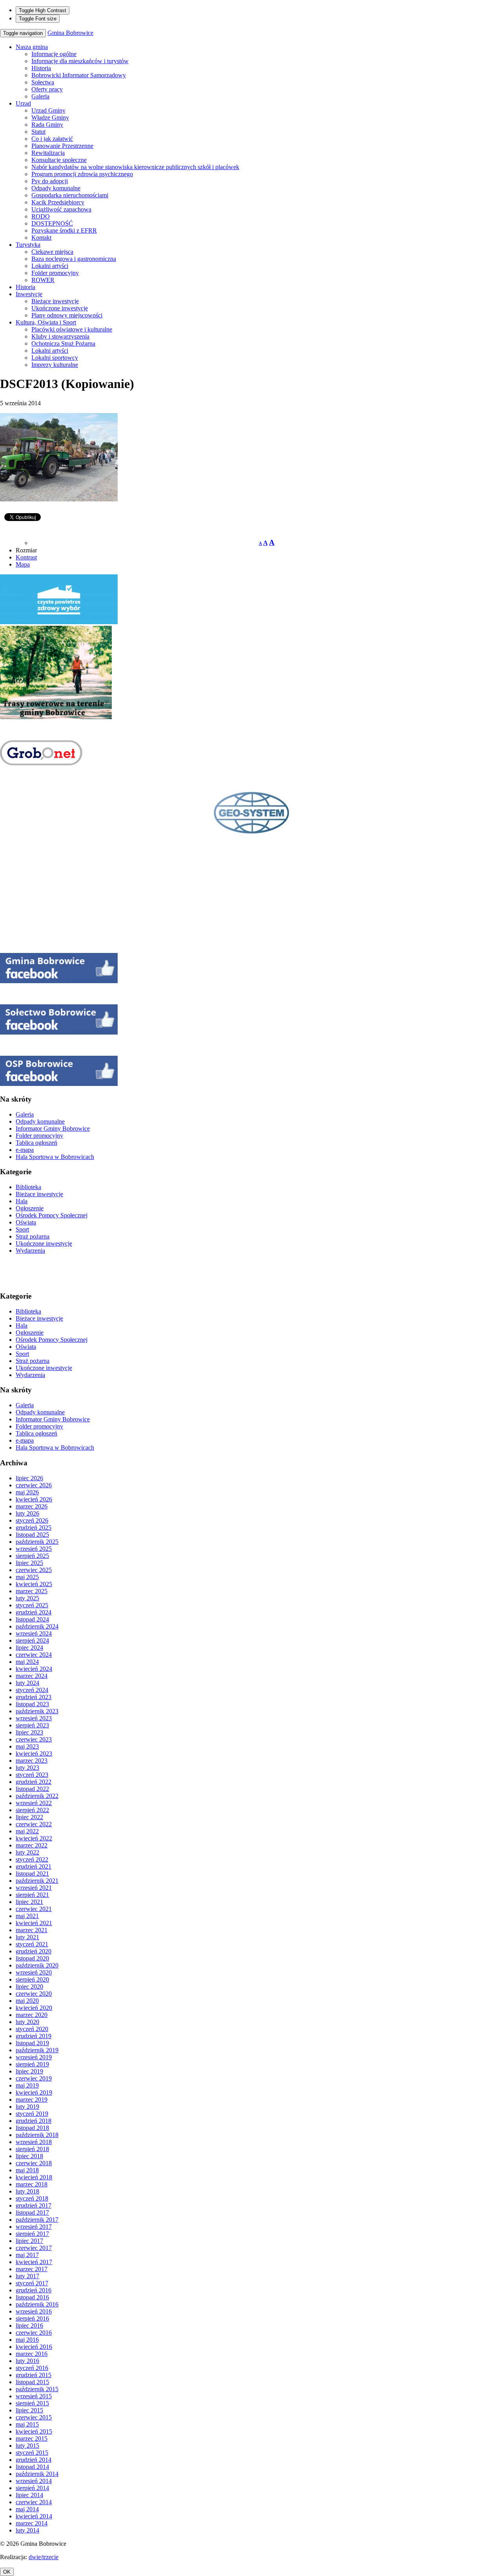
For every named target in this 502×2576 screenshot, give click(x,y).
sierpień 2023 (32, 1725)
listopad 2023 (32, 1704)
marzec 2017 (32, 2269)
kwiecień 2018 (34, 2177)
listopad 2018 (32, 2128)
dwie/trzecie (44, 2557)
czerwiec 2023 (34, 1739)
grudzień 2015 (34, 2375)
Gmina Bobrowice (70, 33)
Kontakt (41, 238)
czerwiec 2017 (34, 2248)
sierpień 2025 (32, 1556)
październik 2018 (37, 2135)
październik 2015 (37, 2389)
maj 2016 (27, 2340)
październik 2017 (37, 2220)
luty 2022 (27, 1852)
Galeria (40, 96)
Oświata (26, 1222)
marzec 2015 (32, 2438)
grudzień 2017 (34, 2205)
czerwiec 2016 (34, 2333)
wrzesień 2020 (34, 1972)
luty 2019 (27, 2107)
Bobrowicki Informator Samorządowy (79, 75)
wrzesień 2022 (34, 1803)
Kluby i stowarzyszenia (60, 336)
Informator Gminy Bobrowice (53, 1129)
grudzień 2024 (34, 1612)
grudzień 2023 (34, 1697)
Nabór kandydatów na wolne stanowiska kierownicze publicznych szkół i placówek (135, 167)
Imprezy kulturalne (55, 365)
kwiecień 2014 (34, 2516)
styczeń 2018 (32, 2198)
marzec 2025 (32, 1591)
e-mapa (25, 1150)
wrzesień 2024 (34, 1633)
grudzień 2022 (34, 1782)
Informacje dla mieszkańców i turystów (80, 61)
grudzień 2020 (34, 1951)
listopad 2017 (32, 2213)
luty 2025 (27, 1598)
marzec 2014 (32, 2523)
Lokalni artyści (50, 266)
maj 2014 (27, 2509)
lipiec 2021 (29, 1902)
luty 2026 (27, 1513)
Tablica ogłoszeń (36, 1143)
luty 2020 (27, 2022)
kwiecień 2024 (34, 1669)
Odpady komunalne (56, 188)
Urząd (23, 103)
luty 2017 (27, 2276)
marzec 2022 (32, 1845)
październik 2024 (37, 1626)
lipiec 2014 (29, 2495)
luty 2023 (27, 1768)
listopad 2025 (32, 1535)
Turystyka (28, 245)
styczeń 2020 (32, 2029)
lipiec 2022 (29, 1817)
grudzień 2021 (34, 1866)
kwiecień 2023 (34, 1753)
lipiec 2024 (29, 1648)
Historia (41, 68)
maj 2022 (27, 1831)
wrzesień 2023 (34, 1718)
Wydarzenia (30, 1251)
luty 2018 (27, 2191)
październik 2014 (37, 2474)
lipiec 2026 (29, 1478)
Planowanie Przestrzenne (62, 146)
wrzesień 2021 (34, 1888)
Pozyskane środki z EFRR (64, 230)
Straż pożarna (33, 1236)
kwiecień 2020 (34, 2008)
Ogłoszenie (30, 1208)
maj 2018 (27, 2170)
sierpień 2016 (32, 2318)
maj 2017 (27, 2255)
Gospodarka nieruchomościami (70, 195)
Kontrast (26, 557)
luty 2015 (27, 2446)
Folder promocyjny (55, 273)
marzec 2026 (32, 1506)
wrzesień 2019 (34, 2057)
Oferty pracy (47, 89)
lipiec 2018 (29, 2156)
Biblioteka (28, 1187)
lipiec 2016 (29, 2326)
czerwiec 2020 (34, 1994)
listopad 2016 (32, 2297)
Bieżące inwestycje (55, 301)
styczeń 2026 (32, 1520)
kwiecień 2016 (34, 2347)
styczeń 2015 (32, 2453)
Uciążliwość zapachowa (61, 209)
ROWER (43, 280)
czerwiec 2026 (34, 1485)
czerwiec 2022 (34, 1824)
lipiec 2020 (29, 1987)
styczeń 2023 (32, 1775)
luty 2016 (27, 2361)
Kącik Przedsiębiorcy (58, 202)
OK (7, 2572)
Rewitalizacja (48, 153)
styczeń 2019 (32, 2114)
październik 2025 (37, 1542)
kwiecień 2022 (34, 1838)
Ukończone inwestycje (60, 308)
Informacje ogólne (54, 54)
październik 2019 (37, 2050)
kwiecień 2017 (34, 2262)
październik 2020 (37, 1965)
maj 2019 (27, 2085)
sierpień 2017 (32, 2234)
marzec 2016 (32, 2354)
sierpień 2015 (32, 2403)
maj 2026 (27, 1492)
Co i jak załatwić (52, 139)
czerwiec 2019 (34, 2078)
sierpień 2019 (32, 2064)
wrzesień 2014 (34, 2481)
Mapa (23, 564)
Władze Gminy (50, 118)
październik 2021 (37, 1881)
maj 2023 (27, 1746)
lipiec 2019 (29, 2071)
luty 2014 (27, 2530)
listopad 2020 (32, 1958)
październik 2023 (37, 1711)
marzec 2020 (32, 2015)
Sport (22, 1229)
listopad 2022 (32, 1789)
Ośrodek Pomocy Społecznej (52, 1215)
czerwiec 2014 (34, 2502)
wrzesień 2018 (34, 2142)
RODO (41, 216)
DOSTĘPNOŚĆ (52, 223)
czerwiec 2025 (34, 1570)
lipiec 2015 (29, 2410)
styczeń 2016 (32, 2368)
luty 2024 (27, 1683)
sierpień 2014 (32, 2488)
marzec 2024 (32, 1676)
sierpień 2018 (32, 2149)
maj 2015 (27, 2424)
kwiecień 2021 (34, 1923)
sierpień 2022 (32, 1810)
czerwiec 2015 (34, 2417)
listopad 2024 (32, 1619)
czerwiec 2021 (34, 1909)
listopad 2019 (32, 2043)
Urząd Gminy (48, 110)
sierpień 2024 (32, 1641)
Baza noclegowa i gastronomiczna (74, 259)
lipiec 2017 (29, 2241)
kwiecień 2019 (34, 2092)
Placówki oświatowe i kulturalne (72, 329)
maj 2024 (27, 1662)
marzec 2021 (32, 1930)
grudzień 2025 (34, 1528)
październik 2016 (37, 2304)
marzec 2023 (32, 1761)
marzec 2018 (32, 2184)
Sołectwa (43, 82)
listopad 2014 (32, 2467)
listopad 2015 (32, 2382)
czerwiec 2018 (34, 2163)
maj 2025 (27, 1577)
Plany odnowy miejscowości (67, 315)
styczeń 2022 (32, 1859)
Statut (38, 132)
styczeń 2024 (32, 1690)
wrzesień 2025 (34, 1549)
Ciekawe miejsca (52, 252)
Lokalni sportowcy (55, 358)
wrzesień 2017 (34, 2227)
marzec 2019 (32, 2100)
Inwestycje (29, 294)
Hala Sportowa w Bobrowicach (55, 1157)
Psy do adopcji (50, 181)
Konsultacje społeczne (59, 160)
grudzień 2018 (34, 2121)
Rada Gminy (47, 125)
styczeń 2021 (32, 1944)
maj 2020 (27, 2001)
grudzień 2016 (34, 2290)
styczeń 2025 (32, 1605)
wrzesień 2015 (34, 2396)
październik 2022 (37, 1796)
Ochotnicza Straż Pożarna (63, 343)
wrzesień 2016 (34, 2311)
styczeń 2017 (32, 2283)
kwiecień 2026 (34, 1499)
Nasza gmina (32, 47)
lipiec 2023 (29, 1732)
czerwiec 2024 (34, 1655)
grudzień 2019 (34, 2036)
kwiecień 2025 (34, 1584)
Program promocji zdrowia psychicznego (82, 174)
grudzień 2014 (34, 2460)
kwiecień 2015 (34, 2431)
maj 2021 (27, 1916)
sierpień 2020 (32, 1979)
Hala (22, 1201)
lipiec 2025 (29, 1563)
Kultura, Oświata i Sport (46, 322)
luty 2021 (27, 1937)
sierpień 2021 (32, 1895)
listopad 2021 (32, 1874)
